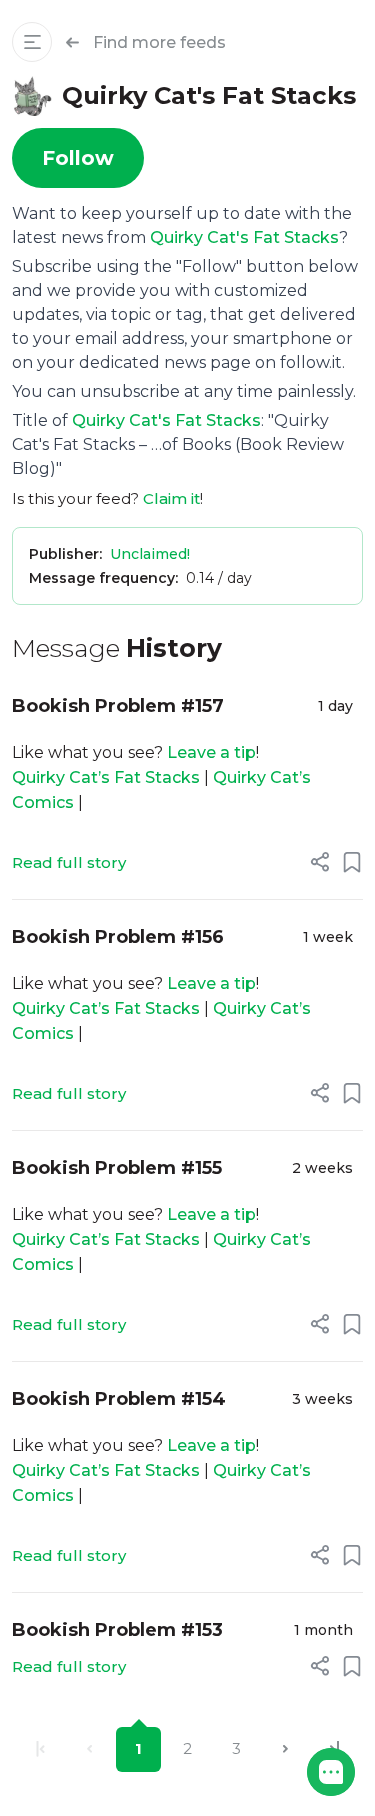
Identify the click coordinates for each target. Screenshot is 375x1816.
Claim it (171, 498)
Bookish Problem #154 (119, 1399)
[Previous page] (89, 1749)
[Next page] (285, 1749)
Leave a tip (211, 752)
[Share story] (320, 862)
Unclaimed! (150, 554)
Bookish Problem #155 (117, 1168)
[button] (331, 1772)
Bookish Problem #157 (118, 706)
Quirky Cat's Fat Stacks (244, 237)
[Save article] (352, 862)
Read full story (69, 862)
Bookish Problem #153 (117, 1630)
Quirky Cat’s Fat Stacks (106, 777)
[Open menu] (32, 42)
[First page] (40, 1749)
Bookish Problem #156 (118, 937)
